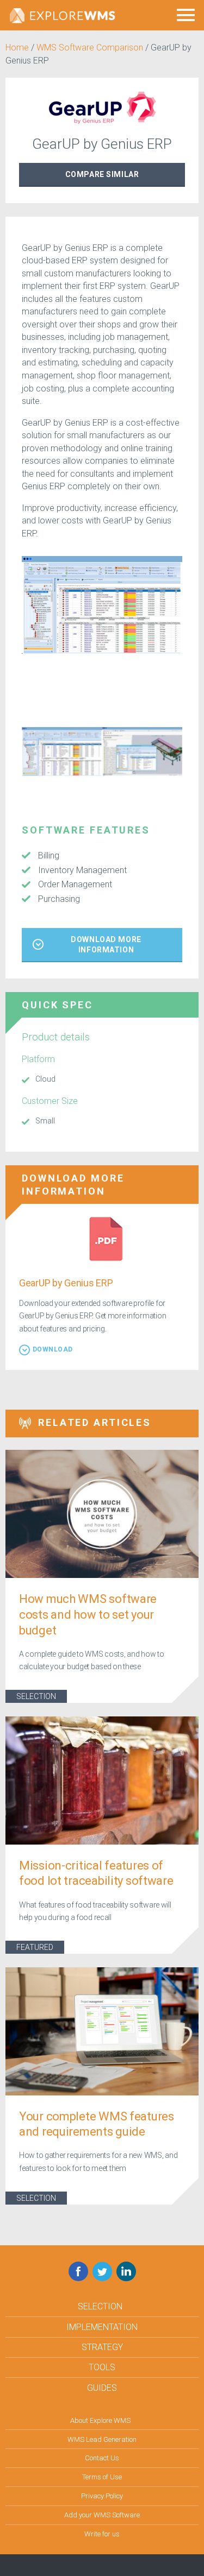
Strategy (102, 2347)
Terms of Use (102, 2477)
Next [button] (190, 767)
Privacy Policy (102, 2496)
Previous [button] (14, 767)
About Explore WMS (100, 2420)
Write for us (102, 2534)
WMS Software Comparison (90, 48)
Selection (36, 1696)
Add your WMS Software (102, 2515)
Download (53, 1349)
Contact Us (102, 2458)
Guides (102, 2388)
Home (17, 48)
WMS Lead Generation (102, 2439)
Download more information (106, 945)
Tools (102, 2367)
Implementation (102, 2327)
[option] (102, 605)
